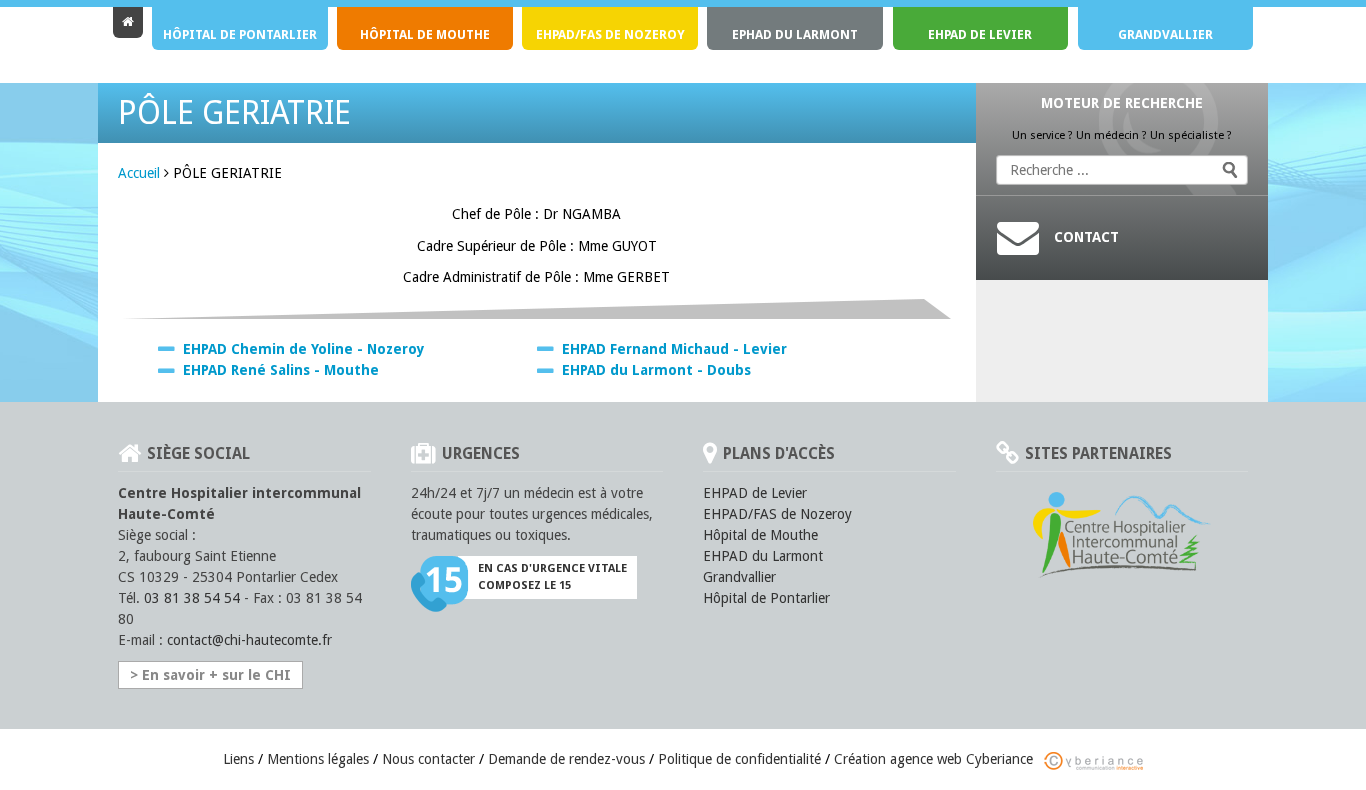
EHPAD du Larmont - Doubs (656, 370)
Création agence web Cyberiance (935, 759)
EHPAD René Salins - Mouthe (281, 370)
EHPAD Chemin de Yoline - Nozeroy (304, 349)
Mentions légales (318, 759)
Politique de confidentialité (739, 759)
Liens (238, 759)
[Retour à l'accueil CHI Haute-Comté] (128, 22)
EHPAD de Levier (980, 34)
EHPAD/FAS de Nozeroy (610, 34)
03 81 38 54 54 (192, 598)
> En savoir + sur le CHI (210, 675)
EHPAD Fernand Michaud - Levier (674, 349)
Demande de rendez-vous (566, 759)
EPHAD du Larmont (795, 34)
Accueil (139, 173)
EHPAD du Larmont (763, 556)
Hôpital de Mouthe (425, 34)
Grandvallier (1165, 34)
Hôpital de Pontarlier (240, 34)
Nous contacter (428, 759)
